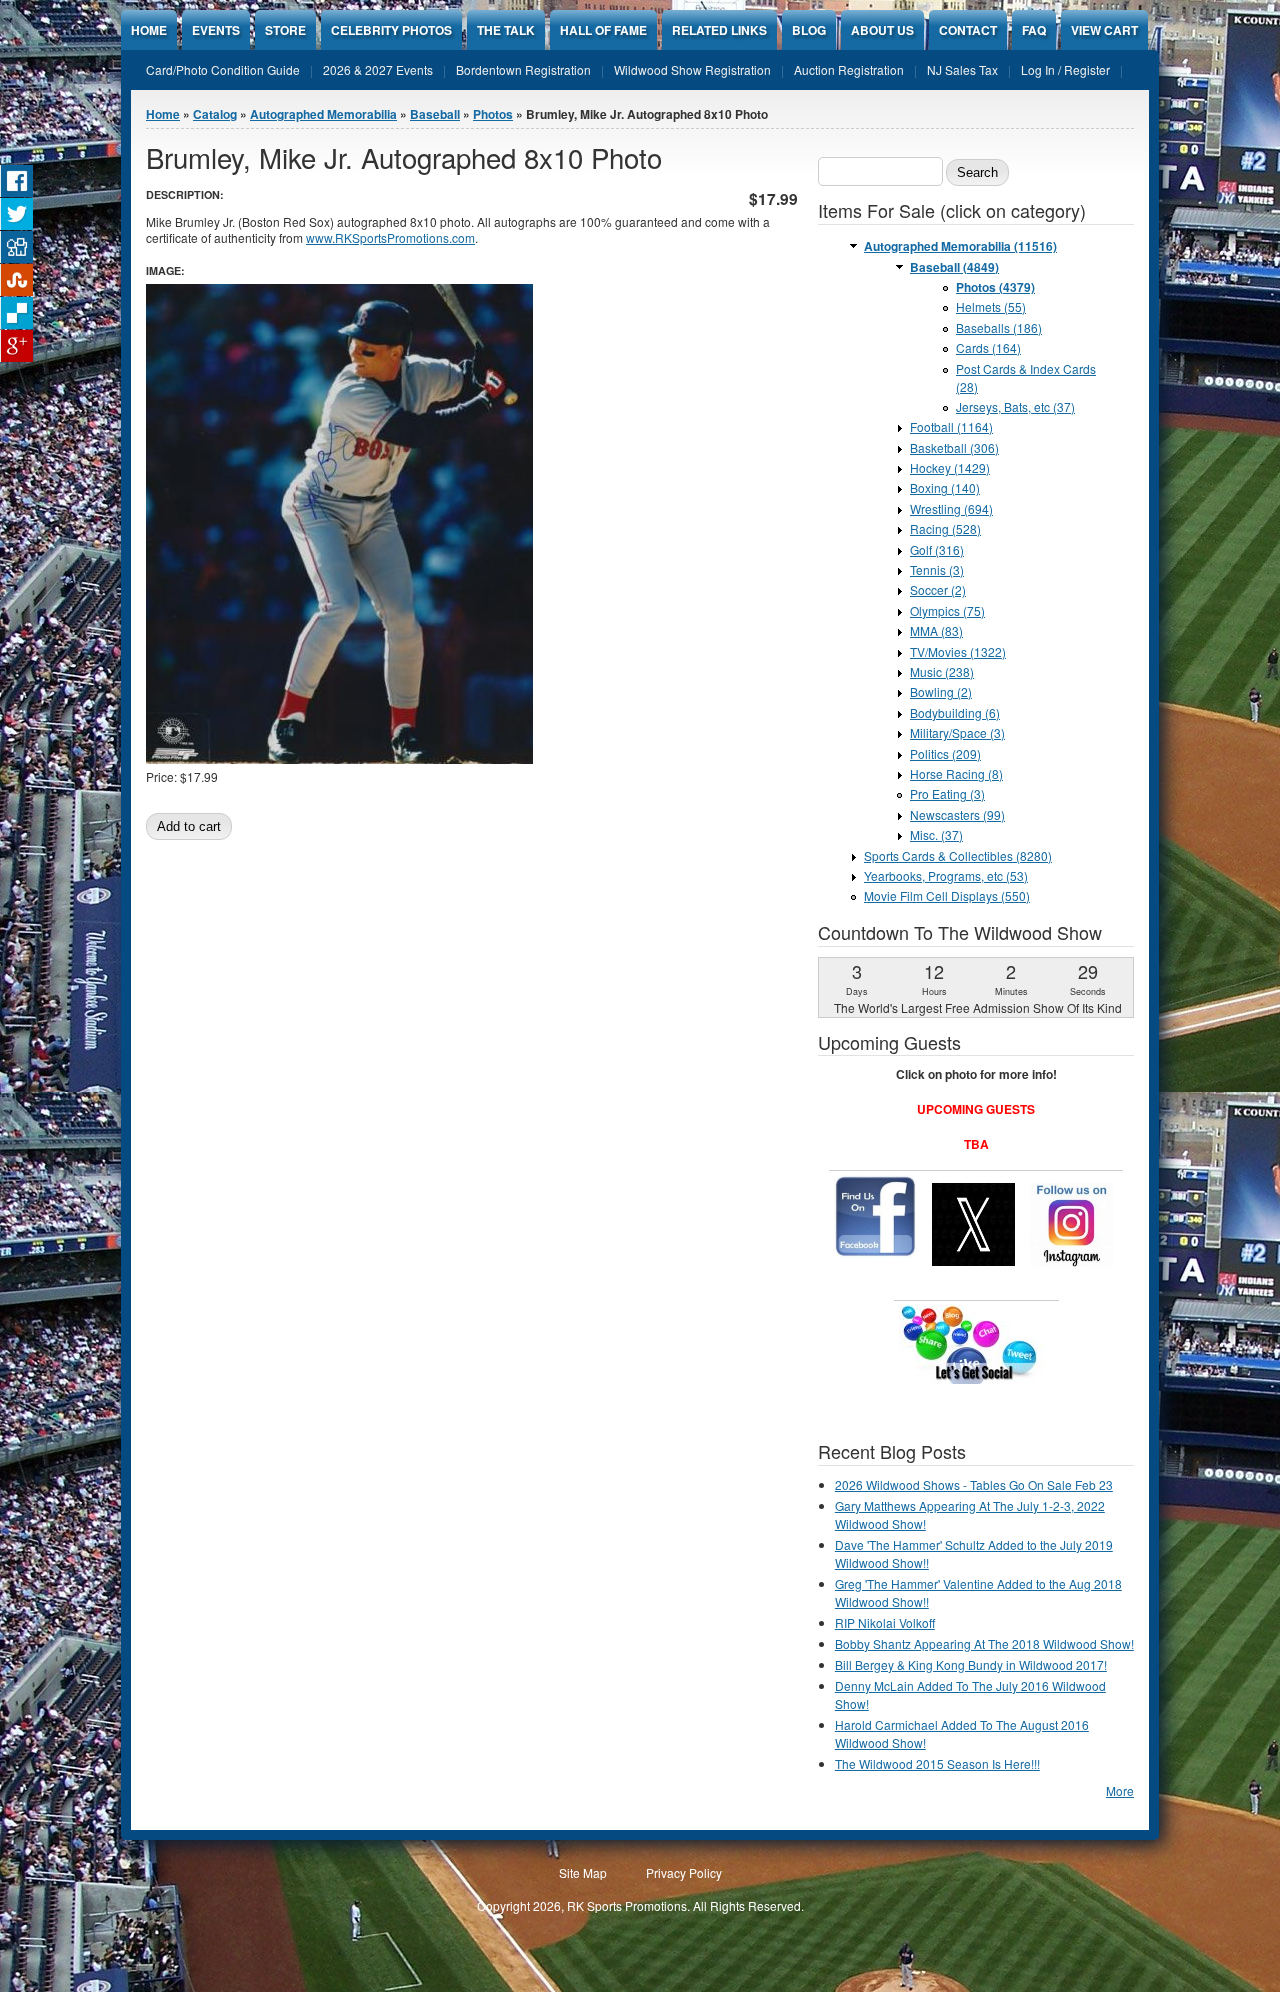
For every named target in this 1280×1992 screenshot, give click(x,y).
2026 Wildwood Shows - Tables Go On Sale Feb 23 (974, 1484)
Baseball (435, 114)
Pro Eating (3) (947, 793)
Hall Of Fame (603, 30)
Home (149, 30)
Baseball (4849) (954, 267)
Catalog (215, 114)
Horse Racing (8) (956, 773)
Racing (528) (945, 528)
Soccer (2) (938, 589)
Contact (968, 30)
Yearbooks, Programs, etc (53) (946, 875)
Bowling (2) (941, 691)
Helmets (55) (991, 306)
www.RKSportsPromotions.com (390, 237)
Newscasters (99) (957, 814)
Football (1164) (951, 426)
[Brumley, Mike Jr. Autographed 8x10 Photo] (339, 758)
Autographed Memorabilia (323, 114)
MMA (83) (936, 630)
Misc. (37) (936, 834)
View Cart (1104, 30)
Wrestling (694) (951, 508)
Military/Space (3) (957, 732)
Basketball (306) (954, 447)
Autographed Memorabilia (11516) (960, 246)
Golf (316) (937, 549)
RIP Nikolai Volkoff (885, 1622)
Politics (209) (945, 753)
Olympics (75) (947, 610)
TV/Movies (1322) (958, 651)
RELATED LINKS (719, 30)
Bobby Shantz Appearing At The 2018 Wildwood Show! (984, 1643)
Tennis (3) (937, 569)
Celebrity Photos (391, 30)
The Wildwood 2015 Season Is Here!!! (937, 1763)
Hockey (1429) (950, 467)
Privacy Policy (684, 1872)
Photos (493, 114)
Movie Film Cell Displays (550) (947, 895)
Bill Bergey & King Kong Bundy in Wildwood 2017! (971, 1664)
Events (216, 30)
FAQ (1034, 30)
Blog (809, 30)
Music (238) (942, 671)
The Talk (506, 30)
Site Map (583, 1872)
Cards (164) (988, 347)
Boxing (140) (945, 487)
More (1120, 1790)
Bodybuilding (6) (955, 712)
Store (285, 30)
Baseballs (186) (999, 327)
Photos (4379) (995, 287)
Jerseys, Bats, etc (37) (1015, 406)
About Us (882, 30)
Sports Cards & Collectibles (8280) (958, 855)
